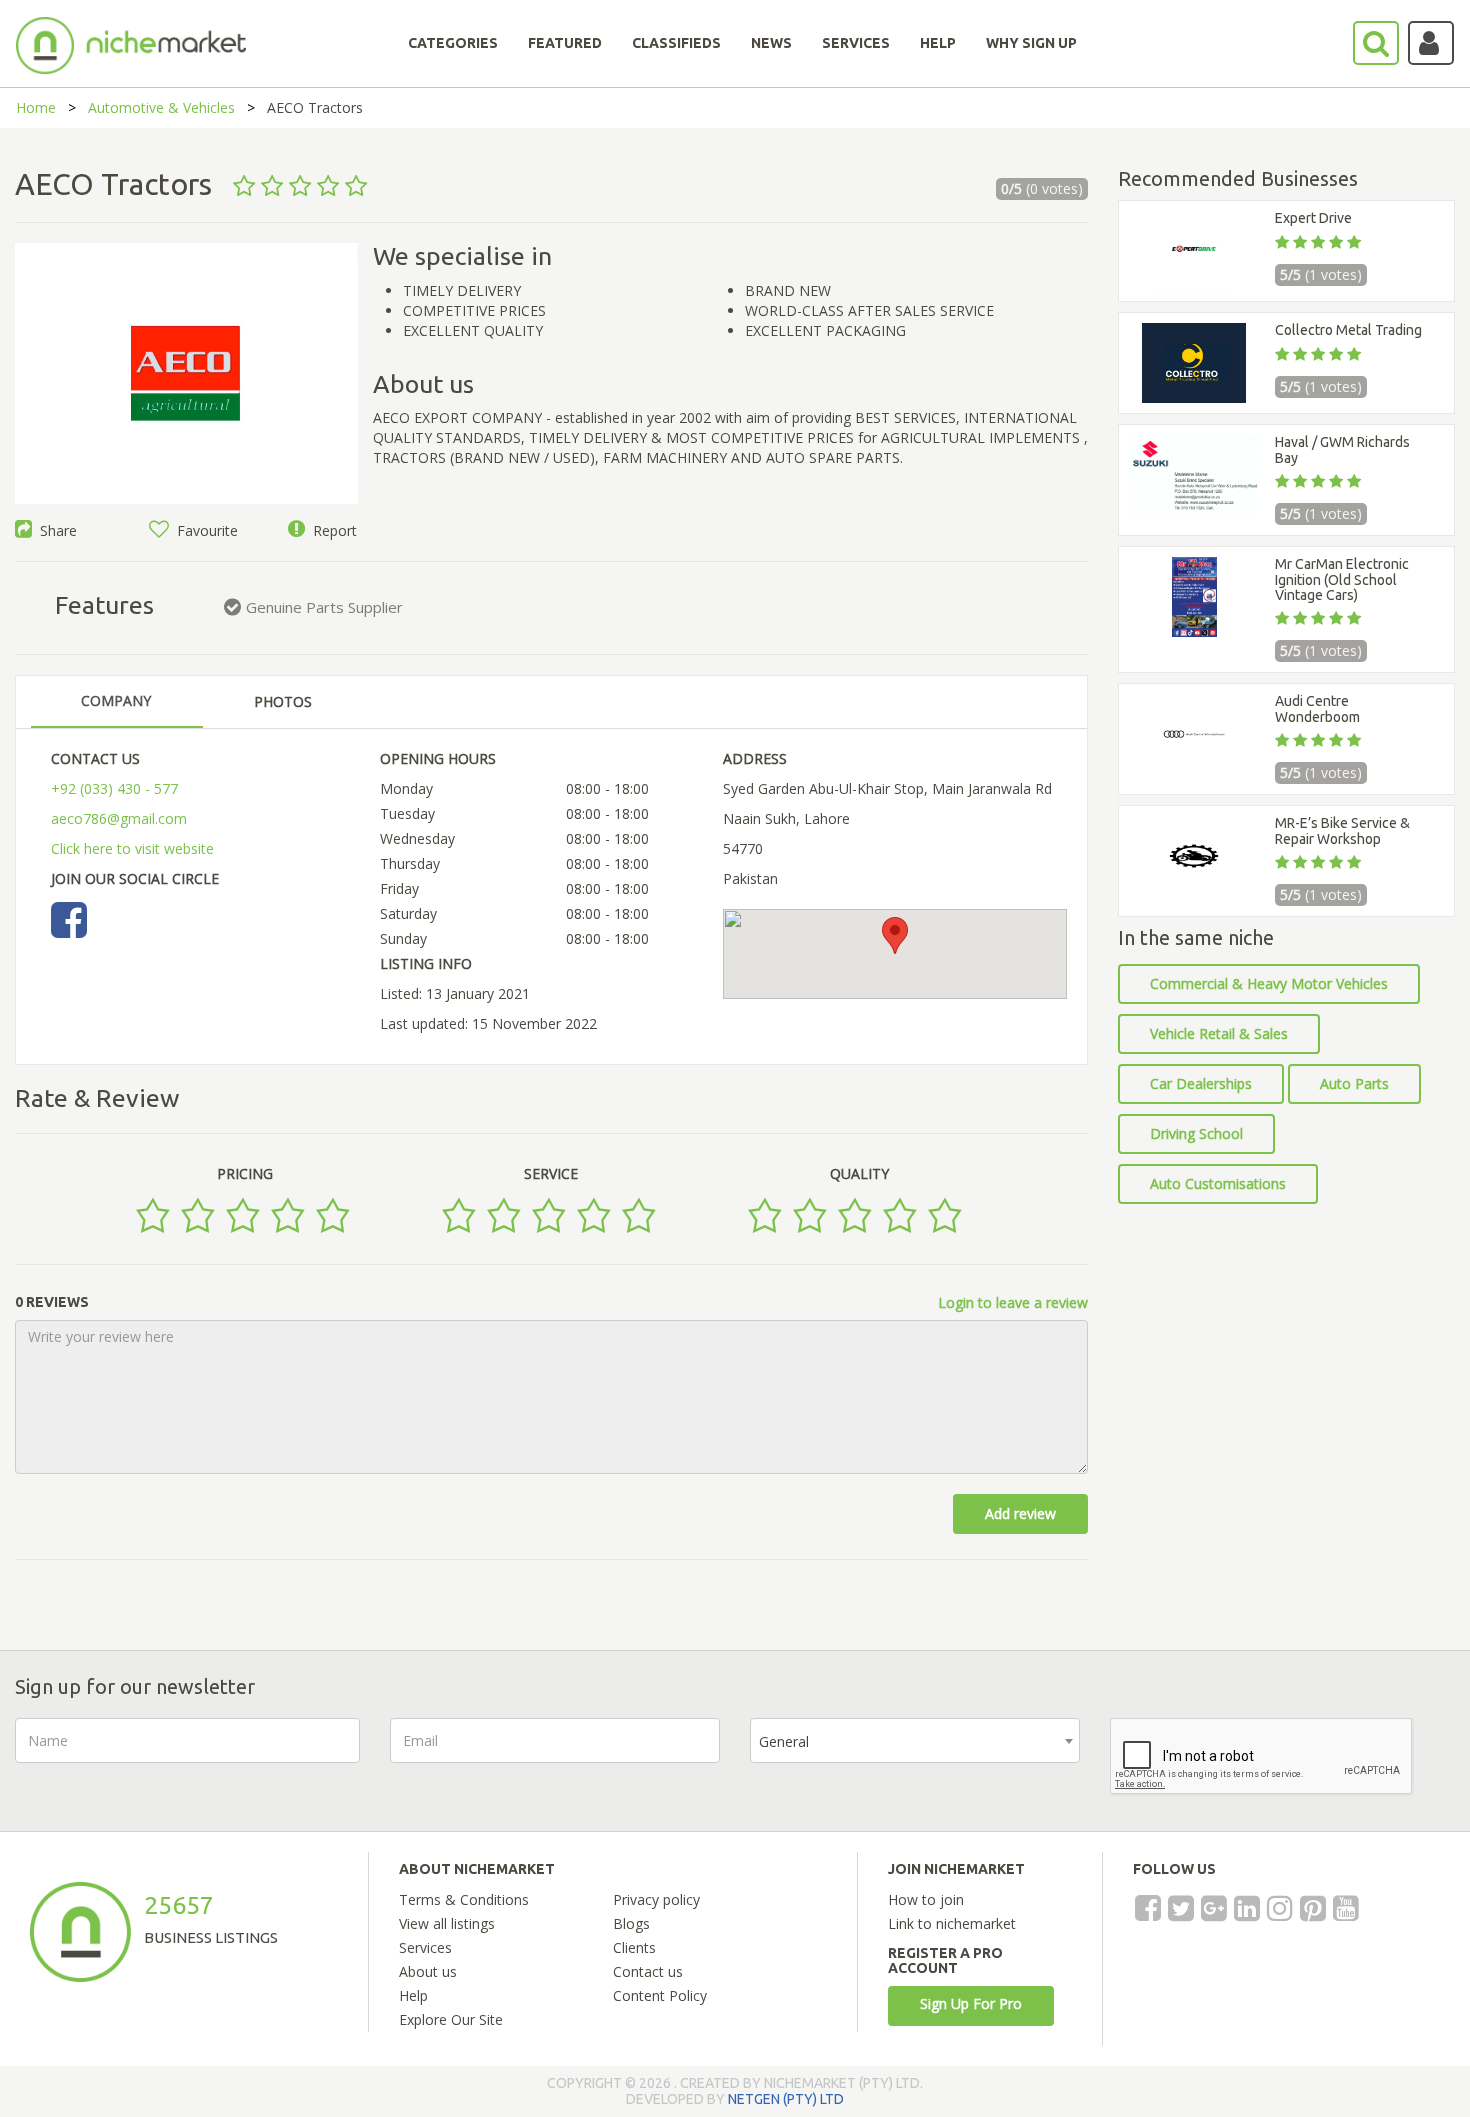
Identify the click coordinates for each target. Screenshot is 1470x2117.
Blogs (631, 1923)
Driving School (1196, 1133)
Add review (1020, 1513)
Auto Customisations (1218, 1183)
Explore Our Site (451, 2019)
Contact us (648, 1971)
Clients (634, 1947)
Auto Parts (1354, 1083)
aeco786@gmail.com (119, 818)
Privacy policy (656, 1899)
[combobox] (915, 1740)
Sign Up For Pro (971, 2003)
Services (425, 1947)
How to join (926, 1899)
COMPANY (116, 700)
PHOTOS (283, 701)
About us (428, 1971)
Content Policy (660, 1995)
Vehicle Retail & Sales (1219, 1033)
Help (413, 1995)
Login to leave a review (1013, 1302)
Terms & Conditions (464, 1899)
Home (36, 107)
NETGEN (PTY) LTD (786, 2099)
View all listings (447, 1923)
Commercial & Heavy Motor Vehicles (1269, 983)
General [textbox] (784, 1741)
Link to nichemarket (952, 1923)
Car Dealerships (1201, 1083)
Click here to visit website (132, 848)
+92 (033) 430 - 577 (114, 788)
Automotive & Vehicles (161, 107)
